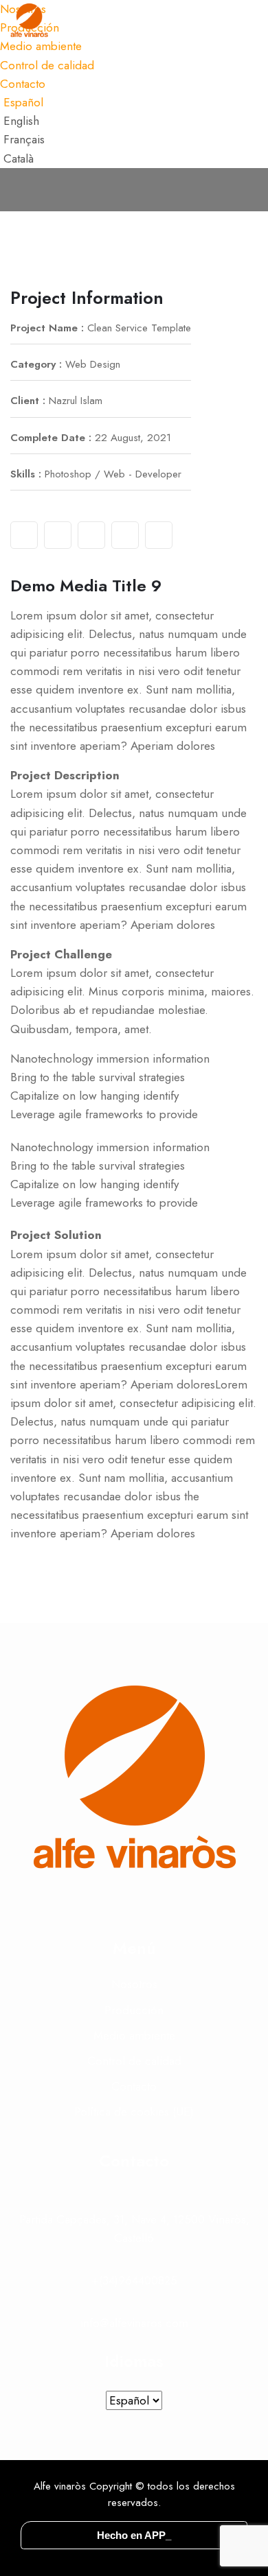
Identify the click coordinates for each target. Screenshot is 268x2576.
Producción (134, 2010)
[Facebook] (24, 535)
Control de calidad (47, 65)
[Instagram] (91, 535)
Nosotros (134, 1984)
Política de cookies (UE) (134, 2112)
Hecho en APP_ (134, 2535)
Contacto (23, 84)
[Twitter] (58, 535)
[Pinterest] (159, 535)
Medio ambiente (134, 2035)
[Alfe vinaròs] (29, 21)
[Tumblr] (125, 535)
